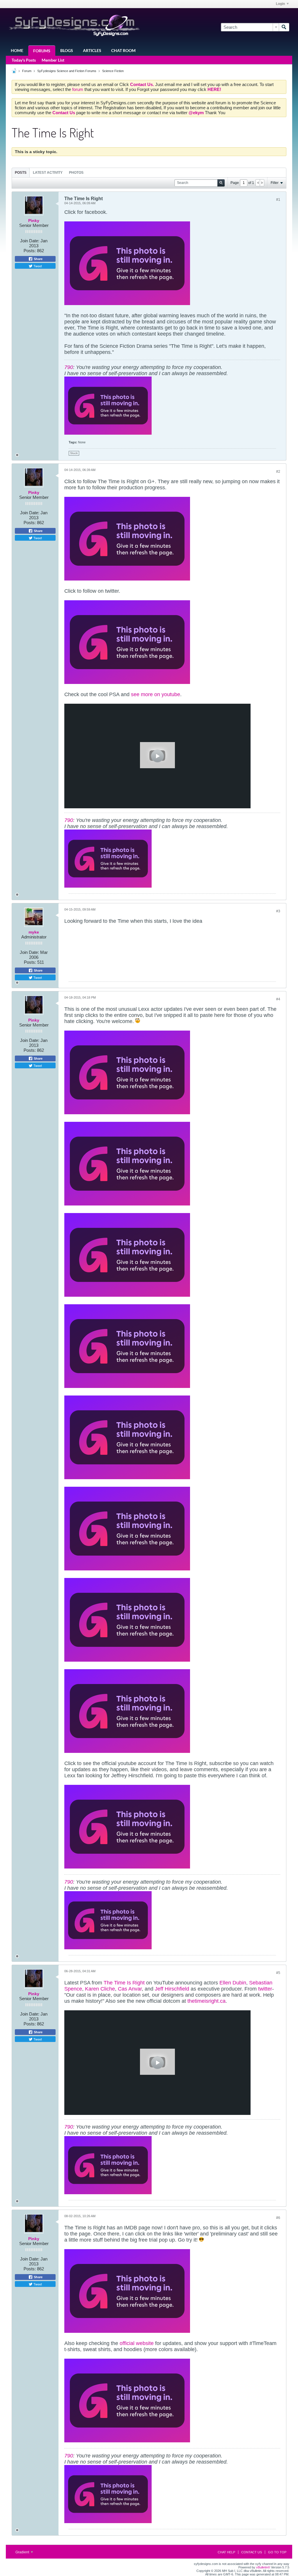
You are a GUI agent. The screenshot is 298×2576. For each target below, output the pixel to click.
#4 (278, 999)
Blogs (67, 50)
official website (137, 2343)
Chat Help (226, 2552)
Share (38, 259)
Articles (92, 50)
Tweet (37, 266)
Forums (42, 51)
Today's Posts (24, 60)
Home (17, 50)
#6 (278, 2218)
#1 (278, 200)
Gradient (23, 2552)
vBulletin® (263, 2567)
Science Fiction (113, 71)
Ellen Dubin (233, 1983)
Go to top (277, 2552)
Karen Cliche (100, 1989)
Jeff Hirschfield (172, 1989)
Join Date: (30, 241)
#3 (278, 911)
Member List (53, 60)
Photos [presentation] (76, 173)
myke (34, 932)
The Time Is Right (124, 1983)
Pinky (34, 221)
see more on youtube (156, 694)
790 (69, 367)
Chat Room (123, 50)
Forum (27, 71)
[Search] (284, 27)
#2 (278, 472)
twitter (265, 1989)
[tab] (21, 172)
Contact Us (252, 2552)
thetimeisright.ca (206, 2001)
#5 (278, 1973)
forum (78, 89)
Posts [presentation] (21, 173)
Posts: (30, 251)
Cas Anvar (130, 1989)
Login (280, 4)
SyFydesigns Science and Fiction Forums (67, 71)
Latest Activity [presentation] (48, 173)
